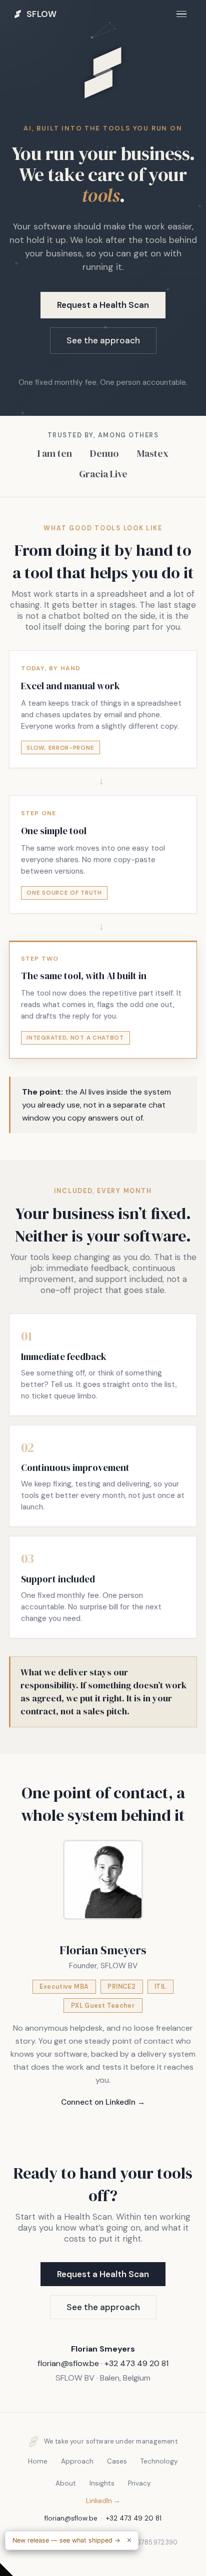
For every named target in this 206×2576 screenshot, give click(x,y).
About (66, 2483)
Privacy (139, 2483)
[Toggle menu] (181, 14)
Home (38, 2461)
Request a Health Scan (103, 305)
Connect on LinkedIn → (103, 2102)
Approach (77, 2461)
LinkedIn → (103, 2501)
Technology (159, 2461)
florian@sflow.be (68, 2363)
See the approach (103, 340)
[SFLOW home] (103, 115)
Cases (117, 2461)
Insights (102, 2483)
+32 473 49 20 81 (136, 2363)
